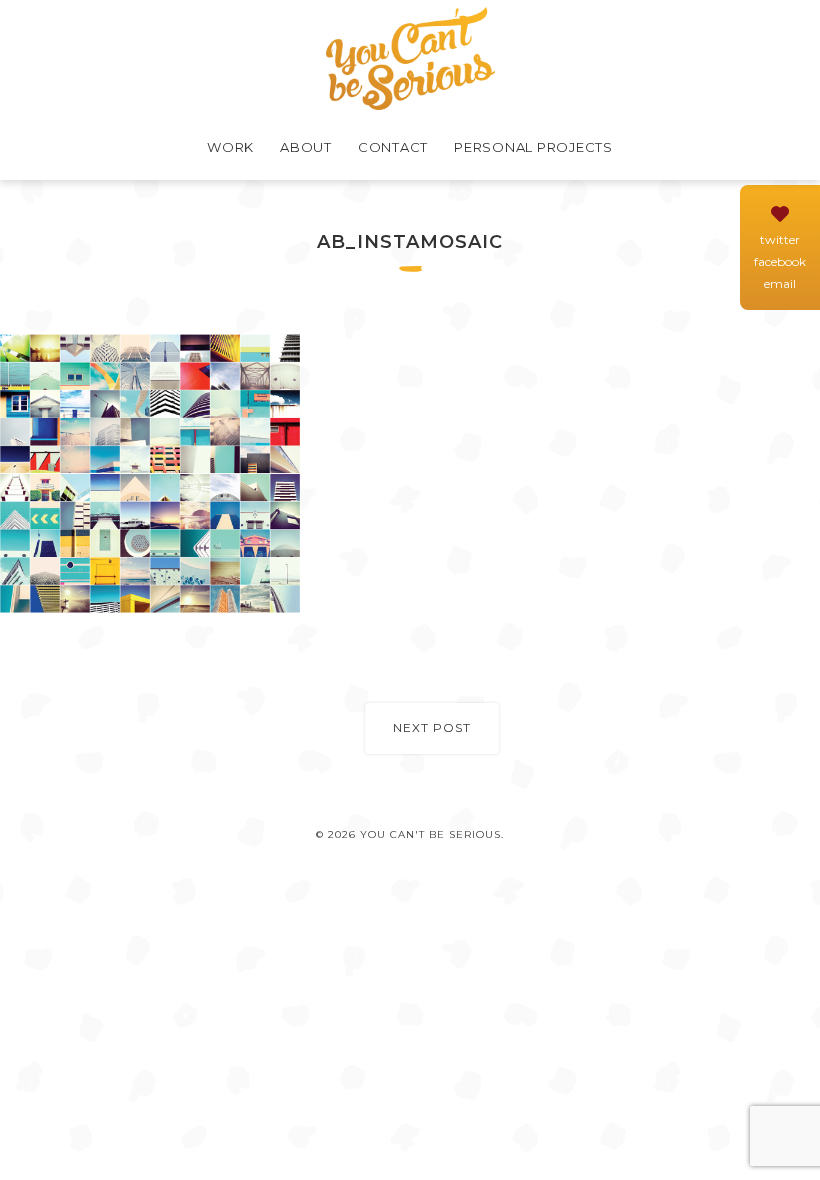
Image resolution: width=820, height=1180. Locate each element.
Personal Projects (533, 147)
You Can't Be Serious (410, 58)
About (306, 147)
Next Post (432, 727)
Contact (393, 147)
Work (230, 147)
